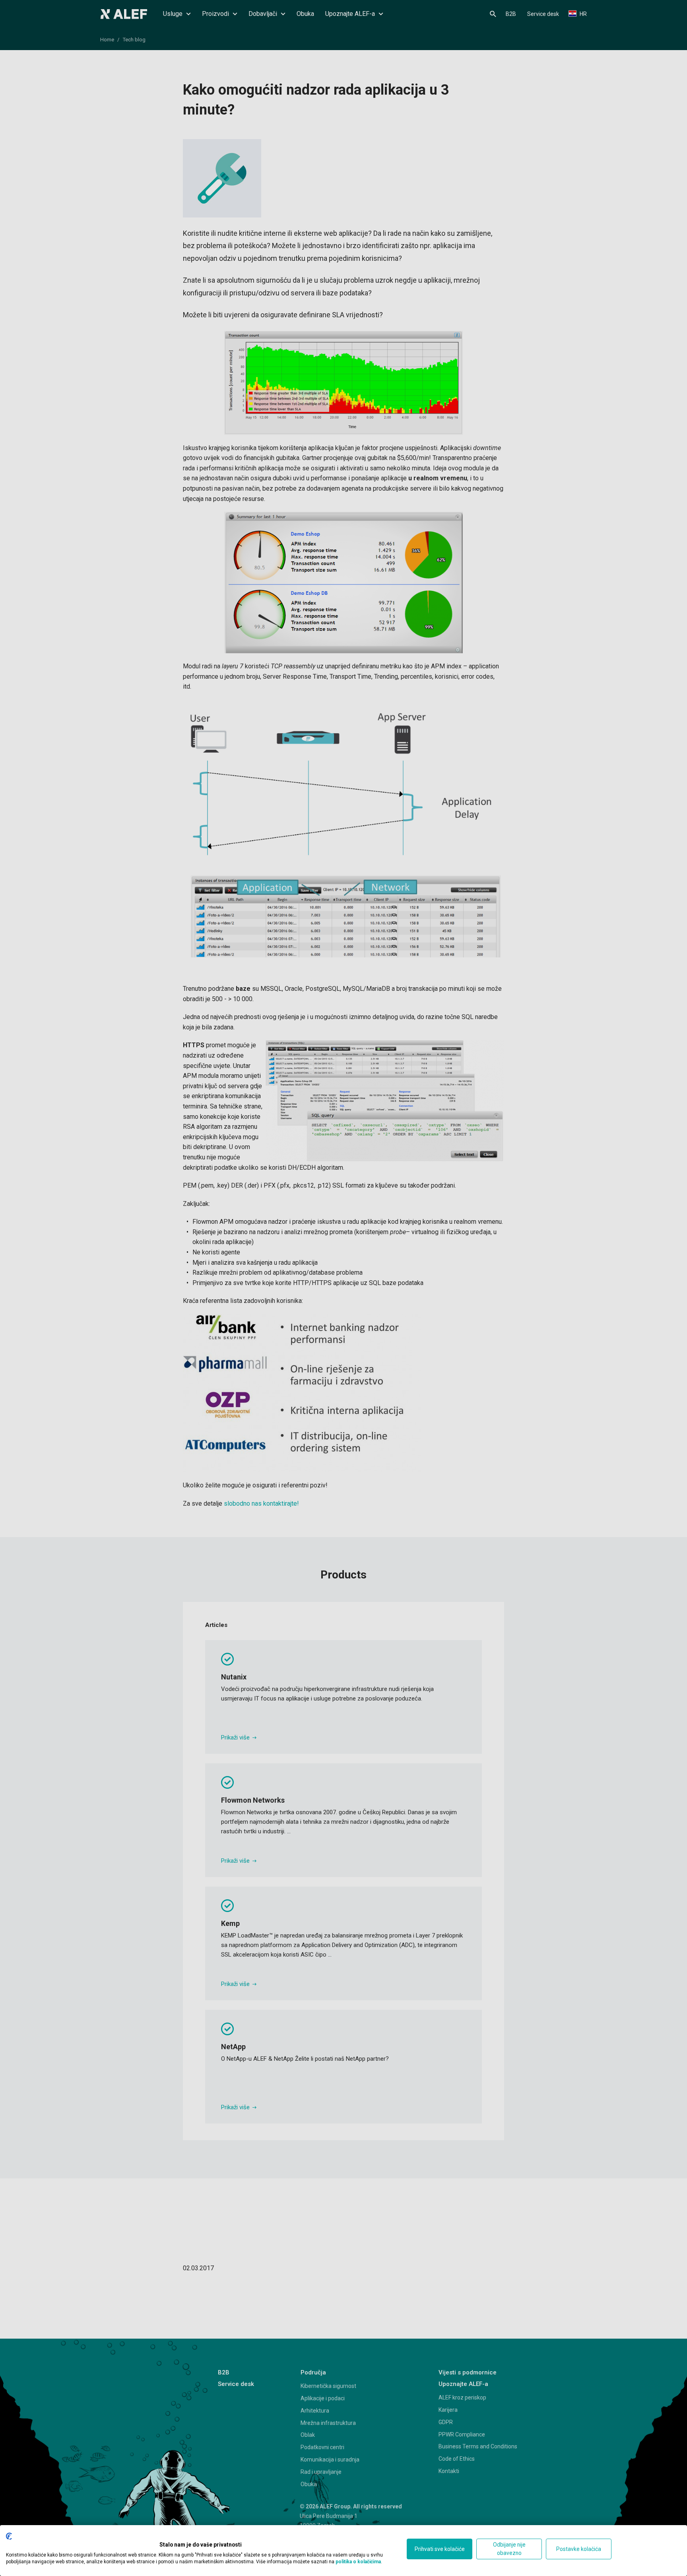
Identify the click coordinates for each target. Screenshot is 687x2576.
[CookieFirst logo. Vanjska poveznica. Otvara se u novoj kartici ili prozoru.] (9, 2536)
